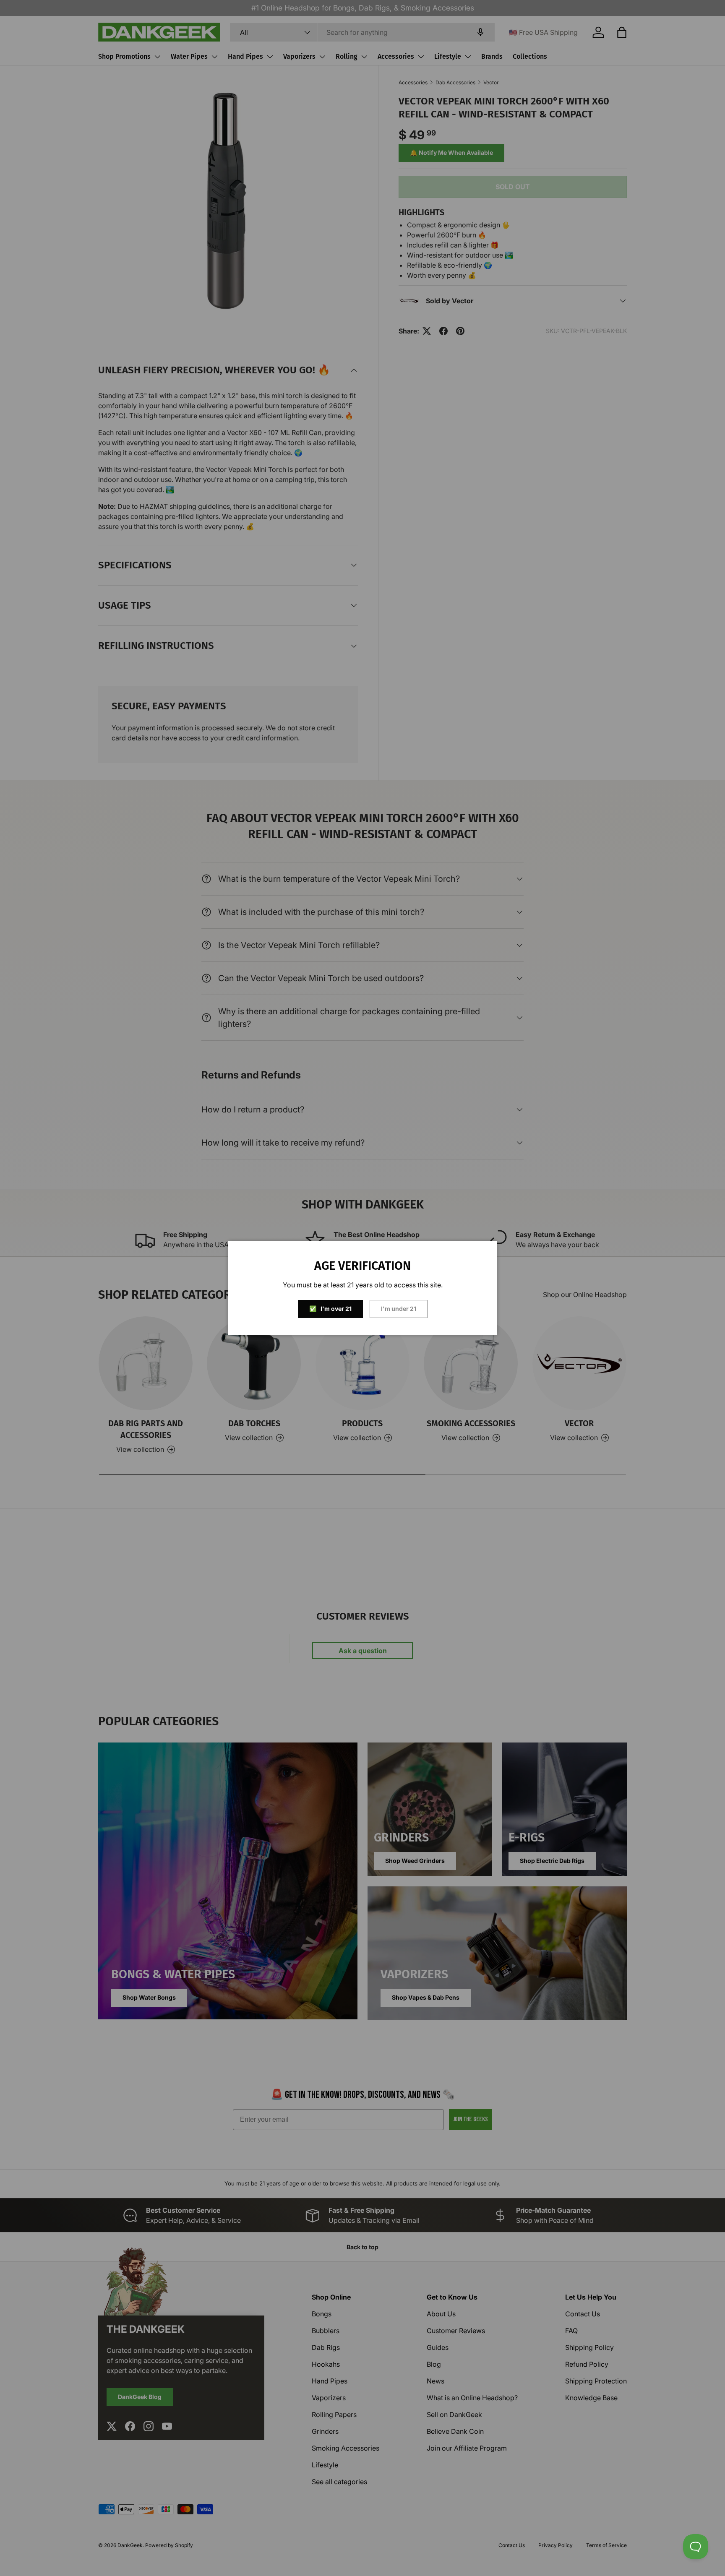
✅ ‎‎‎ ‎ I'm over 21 (330, 1309)
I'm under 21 (399, 1309)
